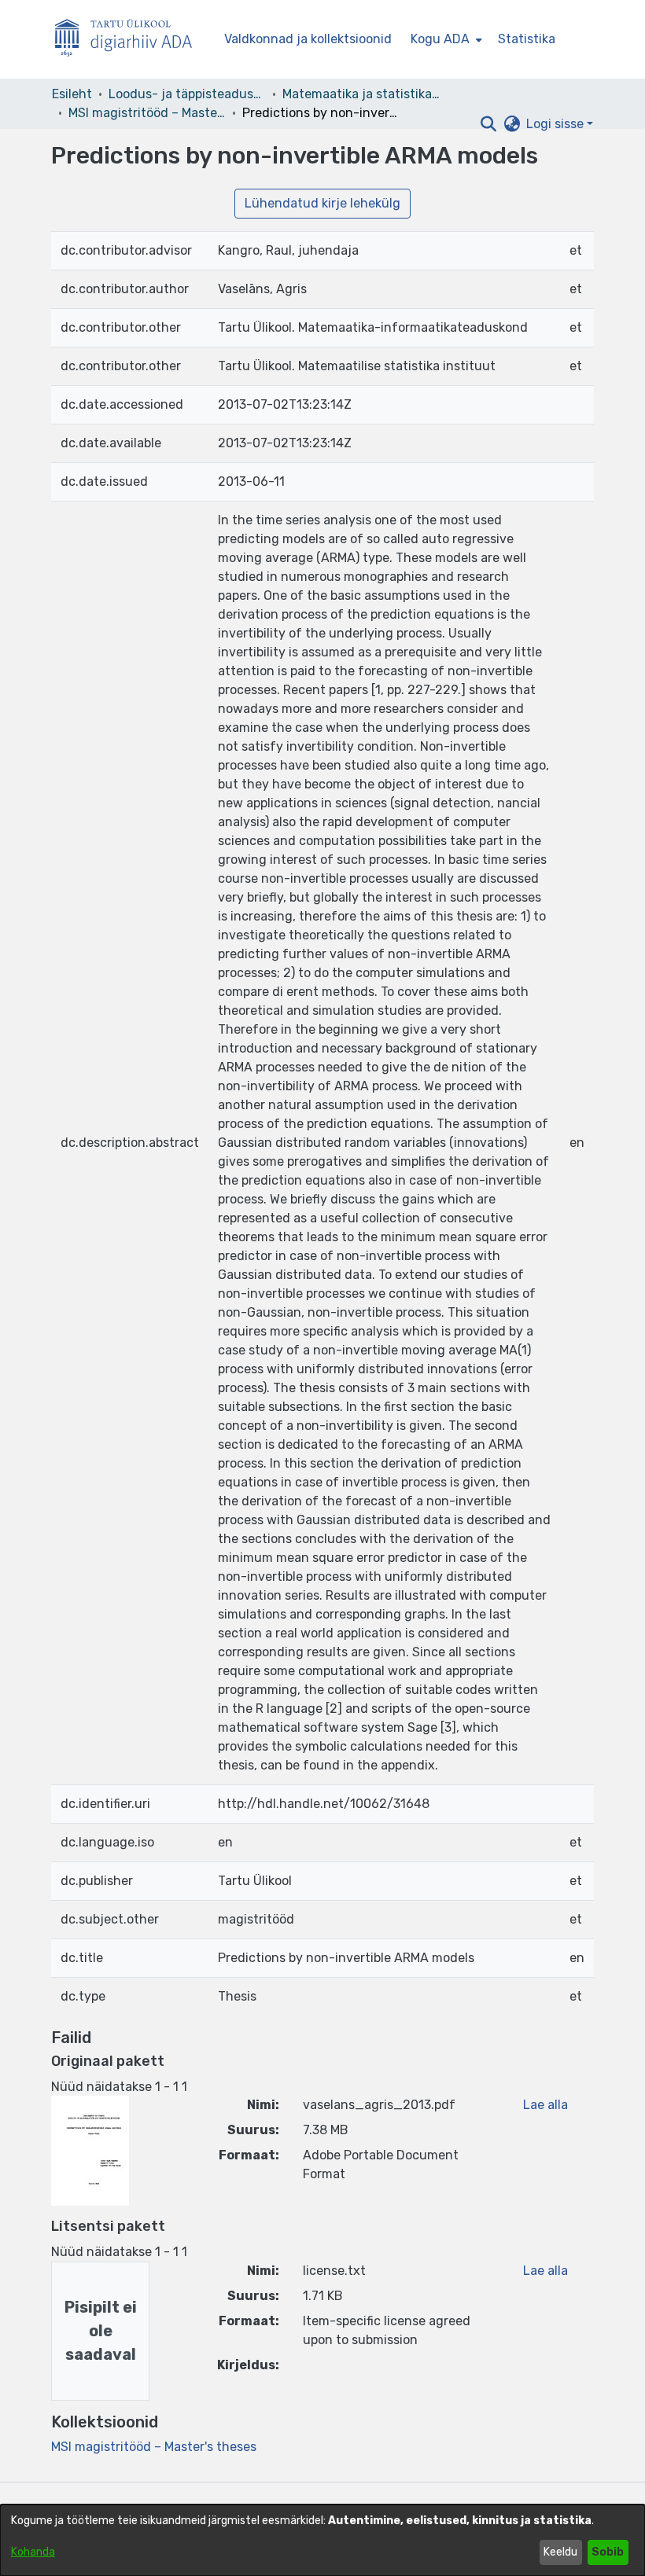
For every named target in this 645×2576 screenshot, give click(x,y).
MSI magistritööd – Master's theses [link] (147, 113)
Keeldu (560, 2552)
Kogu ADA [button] (440, 39)
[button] (488, 124)
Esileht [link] (72, 94)
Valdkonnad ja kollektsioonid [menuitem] (308, 39)
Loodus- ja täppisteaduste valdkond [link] (187, 94)
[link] (154, 2447)
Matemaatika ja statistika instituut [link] (361, 94)
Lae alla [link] (545, 2105)
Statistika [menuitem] (527, 39)
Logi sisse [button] (557, 124)
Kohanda (33, 2552)
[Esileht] (130, 40)
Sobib (608, 2552)
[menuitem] (445, 39)
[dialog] (322, 2540)
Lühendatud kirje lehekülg (322, 203)
